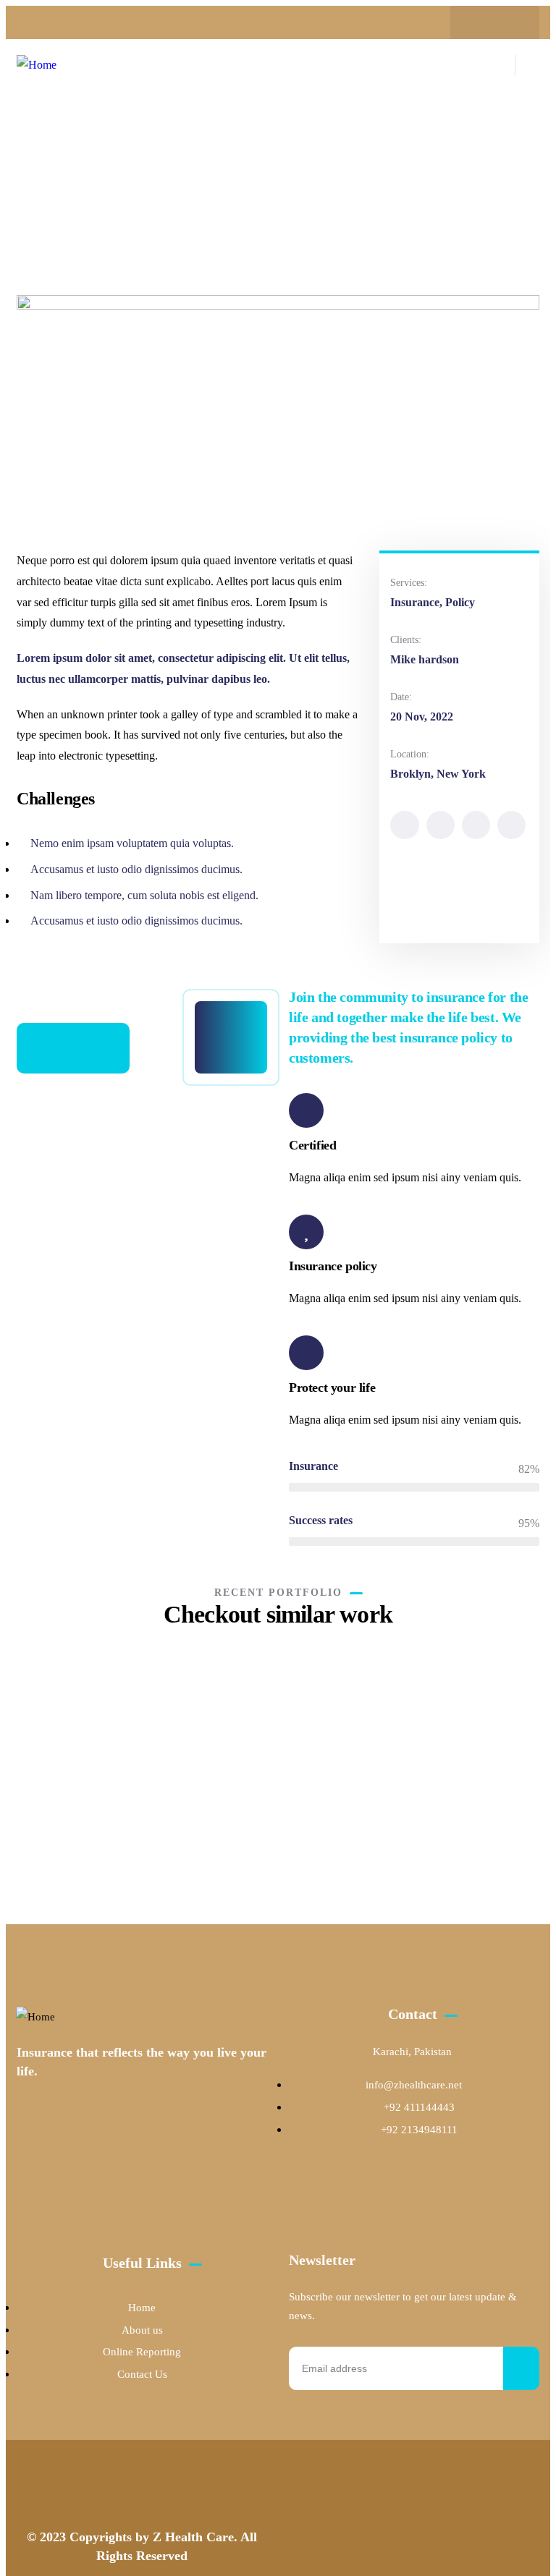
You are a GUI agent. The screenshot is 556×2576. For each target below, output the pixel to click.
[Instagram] (509, 22)
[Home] (37, 65)
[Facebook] (481, 22)
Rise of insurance (267, 1801)
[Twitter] (404, 825)
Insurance (244, 1822)
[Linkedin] (511, 825)
